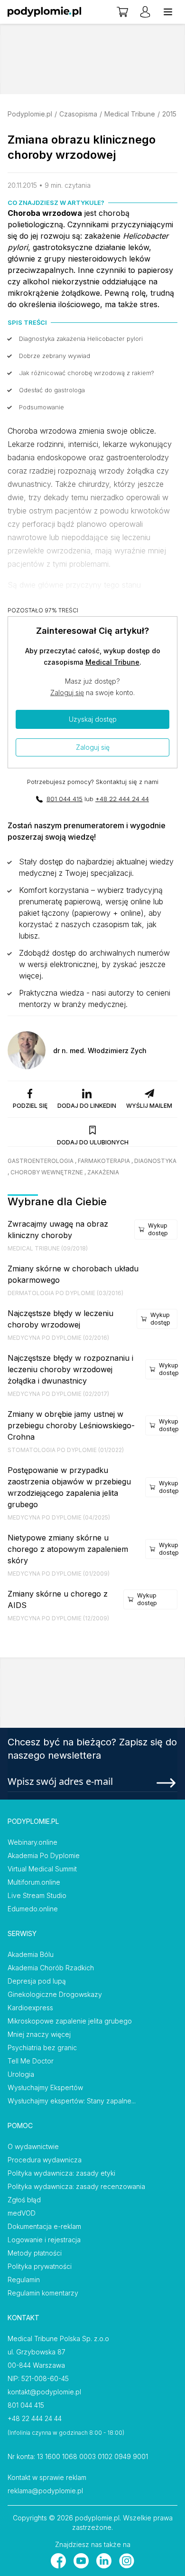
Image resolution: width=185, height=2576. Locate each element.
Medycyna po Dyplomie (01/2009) (59, 1574)
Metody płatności (35, 2253)
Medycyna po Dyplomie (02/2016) (58, 1338)
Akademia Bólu (31, 1954)
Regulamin (24, 2280)
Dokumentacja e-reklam (44, 2226)
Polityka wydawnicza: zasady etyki (61, 2173)
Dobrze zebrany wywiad (55, 356)
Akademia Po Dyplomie (44, 1855)
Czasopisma (78, 114)
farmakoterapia (104, 1161)
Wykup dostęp (158, 1229)
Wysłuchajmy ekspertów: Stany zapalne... (72, 2101)
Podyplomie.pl (30, 114)
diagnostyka (155, 1161)
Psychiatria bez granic (42, 2048)
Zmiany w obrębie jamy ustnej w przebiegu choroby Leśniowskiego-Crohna (71, 1425)
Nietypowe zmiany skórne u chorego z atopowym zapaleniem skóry (68, 1549)
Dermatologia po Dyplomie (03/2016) (65, 1293)
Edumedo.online (33, 1909)
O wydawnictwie (33, 2146)
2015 (169, 114)
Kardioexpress (30, 2008)
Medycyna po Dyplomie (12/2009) (58, 1618)
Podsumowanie (42, 407)
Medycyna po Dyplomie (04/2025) (59, 1517)
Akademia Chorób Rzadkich (51, 1968)
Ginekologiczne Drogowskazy (55, 1994)
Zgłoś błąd (24, 2200)
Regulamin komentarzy (43, 2293)
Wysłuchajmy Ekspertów (45, 2087)
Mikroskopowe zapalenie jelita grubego (70, 2021)
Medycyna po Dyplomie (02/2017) (58, 1394)
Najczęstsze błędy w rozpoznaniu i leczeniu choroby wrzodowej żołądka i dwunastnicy (70, 1369)
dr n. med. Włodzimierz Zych (100, 1051)
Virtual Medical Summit (42, 1869)
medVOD (22, 2213)
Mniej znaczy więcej (39, 2034)
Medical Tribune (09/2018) (48, 1248)
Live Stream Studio (37, 1895)
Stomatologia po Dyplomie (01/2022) (66, 1450)
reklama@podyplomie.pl (45, 2491)
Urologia (21, 2074)
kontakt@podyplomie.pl (44, 2392)
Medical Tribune (130, 114)
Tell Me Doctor (31, 2061)
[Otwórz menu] (168, 12)
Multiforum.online (34, 1882)
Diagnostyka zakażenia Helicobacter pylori (81, 339)
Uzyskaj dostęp (93, 719)
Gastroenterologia (41, 1161)
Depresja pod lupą (37, 1981)
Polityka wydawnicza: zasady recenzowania (76, 2186)
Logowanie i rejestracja (44, 2240)
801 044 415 (65, 799)
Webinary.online (32, 1842)
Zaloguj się (67, 692)
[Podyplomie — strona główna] (44, 12)
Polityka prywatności (40, 2266)
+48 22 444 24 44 (122, 799)
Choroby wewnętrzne (47, 1172)
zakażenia (103, 1172)
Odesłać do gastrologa (52, 390)
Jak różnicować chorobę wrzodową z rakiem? (86, 373)
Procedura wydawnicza (45, 2160)
